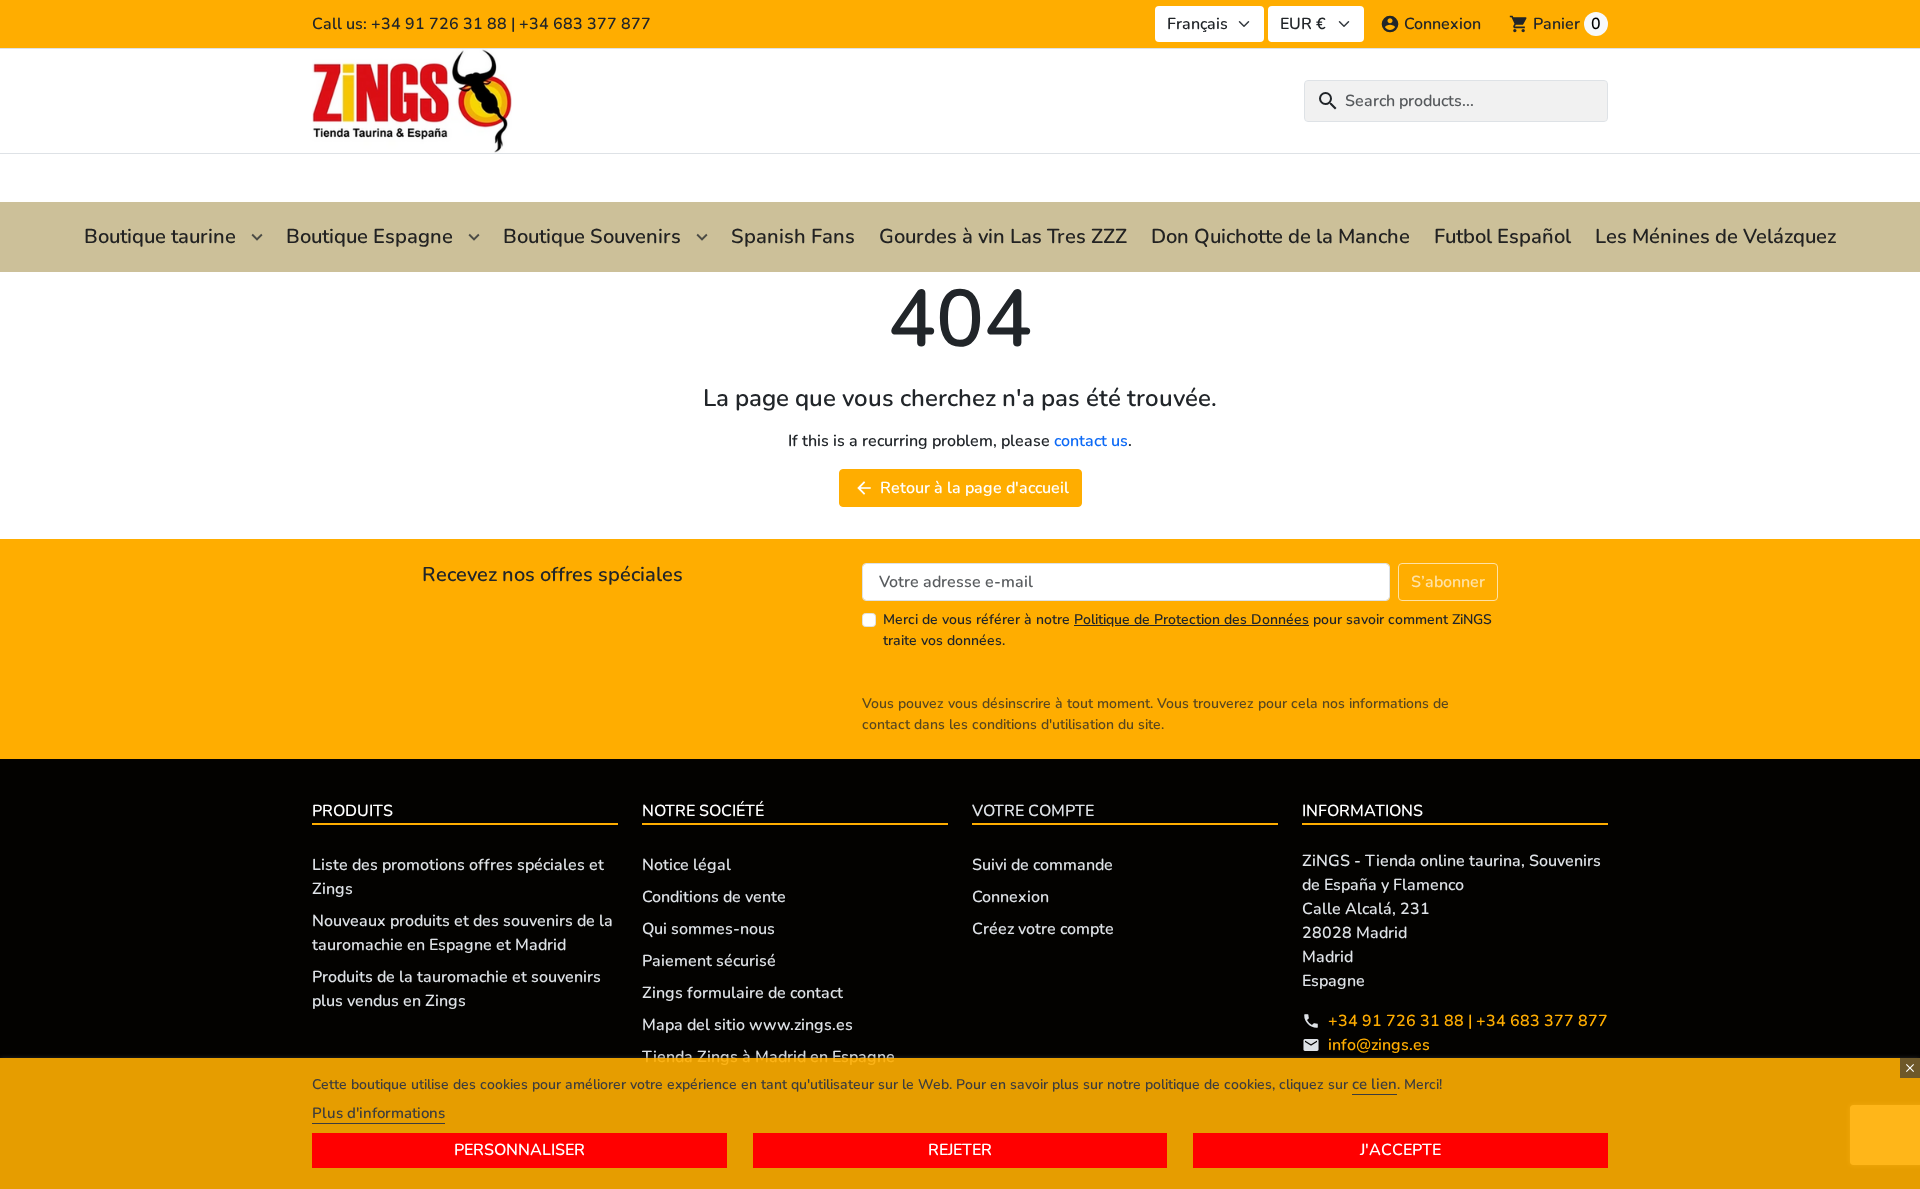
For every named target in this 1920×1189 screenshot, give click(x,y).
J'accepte (1400, 1150)
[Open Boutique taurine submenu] (257, 237)
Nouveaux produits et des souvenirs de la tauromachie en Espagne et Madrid (462, 933)
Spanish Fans (793, 236)
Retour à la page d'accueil (961, 488)
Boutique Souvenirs (592, 236)
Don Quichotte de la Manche (1280, 236)
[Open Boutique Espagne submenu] (474, 237)
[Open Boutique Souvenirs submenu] (702, 237)
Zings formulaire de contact (742, 993)
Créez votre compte (1043, 929)
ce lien (1374, 1084)
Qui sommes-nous (708, 929)
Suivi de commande (1042, 865)
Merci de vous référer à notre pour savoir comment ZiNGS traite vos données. (1187, 630)
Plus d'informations (378, 1113)
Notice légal (686, 865)
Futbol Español (1502, 236)
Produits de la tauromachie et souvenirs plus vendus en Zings (456, 989)
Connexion (1010, 897)
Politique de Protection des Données (1191, 619)
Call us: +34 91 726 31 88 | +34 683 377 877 (481, 24)
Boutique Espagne (369, 236)
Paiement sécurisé (709, 961)
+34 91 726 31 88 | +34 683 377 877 (1468, 1021)
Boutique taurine (160, 236)
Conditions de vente (714, 897)
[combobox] (1456, 101)
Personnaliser (519, 1150)
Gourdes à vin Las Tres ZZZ (1003, 236)
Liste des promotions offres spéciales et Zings (458, 877)
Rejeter (960, 1150)
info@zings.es (1379, 1045)
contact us (1091, 441)
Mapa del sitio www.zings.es (747, 1025)
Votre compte (1033, 811)
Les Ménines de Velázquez (1715, 236)
